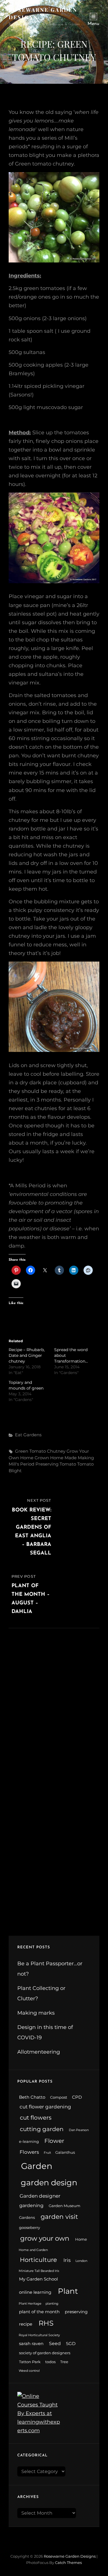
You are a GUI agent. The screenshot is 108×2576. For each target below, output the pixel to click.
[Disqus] (54, 1700)
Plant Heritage (30, 2304)
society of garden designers (45, 2353)
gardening (31, 2206)
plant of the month (39, 2312)
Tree (64, 2362)
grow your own (45, 2238)
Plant (68, 2291)
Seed (55, 2344)
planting (52, 2304)
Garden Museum (65, 2206)
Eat (19, 1435)
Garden (37, 2166)
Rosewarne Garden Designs (70, 2556)
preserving (47, 1464)
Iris (67, 2260)
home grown (35, 1458)
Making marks (36, 2013)
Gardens (32, 1435)
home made (63, 1458)
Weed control (29, 2371)
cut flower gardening (45, 2107)
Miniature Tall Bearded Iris (39, 2271)
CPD (77, 2097)
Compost (59, 2097)
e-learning (29, 2142)
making (86, 1458)
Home (81, 2239)
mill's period (21, 1464)
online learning (35, 2292)
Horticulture (38, 2260)
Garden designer (40, 2196)
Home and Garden (33, 2250)
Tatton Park (30, 2362)
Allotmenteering (39, 2052)
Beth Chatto (32, 2097)
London (81, 2261)
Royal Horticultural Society (39, 2335)
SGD (71, 2344)
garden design (49, 2183)
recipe (26, 2324)
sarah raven (31, 2344)
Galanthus (65, 2152)
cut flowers (36, 2118)
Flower (54, 2141)
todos (50, 2362)
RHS (46, 2323)
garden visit (59, 2217)
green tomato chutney (40, 1451)
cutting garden (42, 2129)
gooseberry (30, 2228)
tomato (68, 1464)
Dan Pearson (79, 2130)
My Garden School (38, 2279)
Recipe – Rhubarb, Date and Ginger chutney (27, 1355)
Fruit (47, 2153)
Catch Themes (68, 2563)
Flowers (29, 2152)
